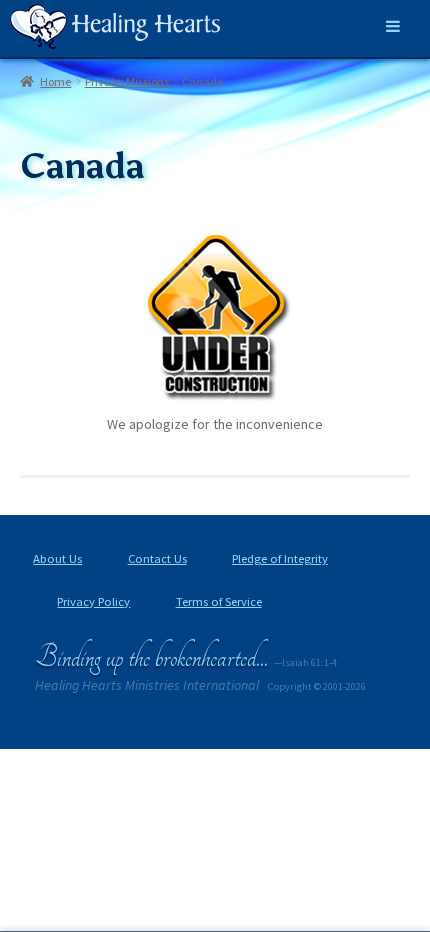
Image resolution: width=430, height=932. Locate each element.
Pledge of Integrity (280, 558)
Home (55, 81)
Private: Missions (127, 81)
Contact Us (157, 558)
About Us (57, 558)
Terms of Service (219, 601)
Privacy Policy (93, 601)
